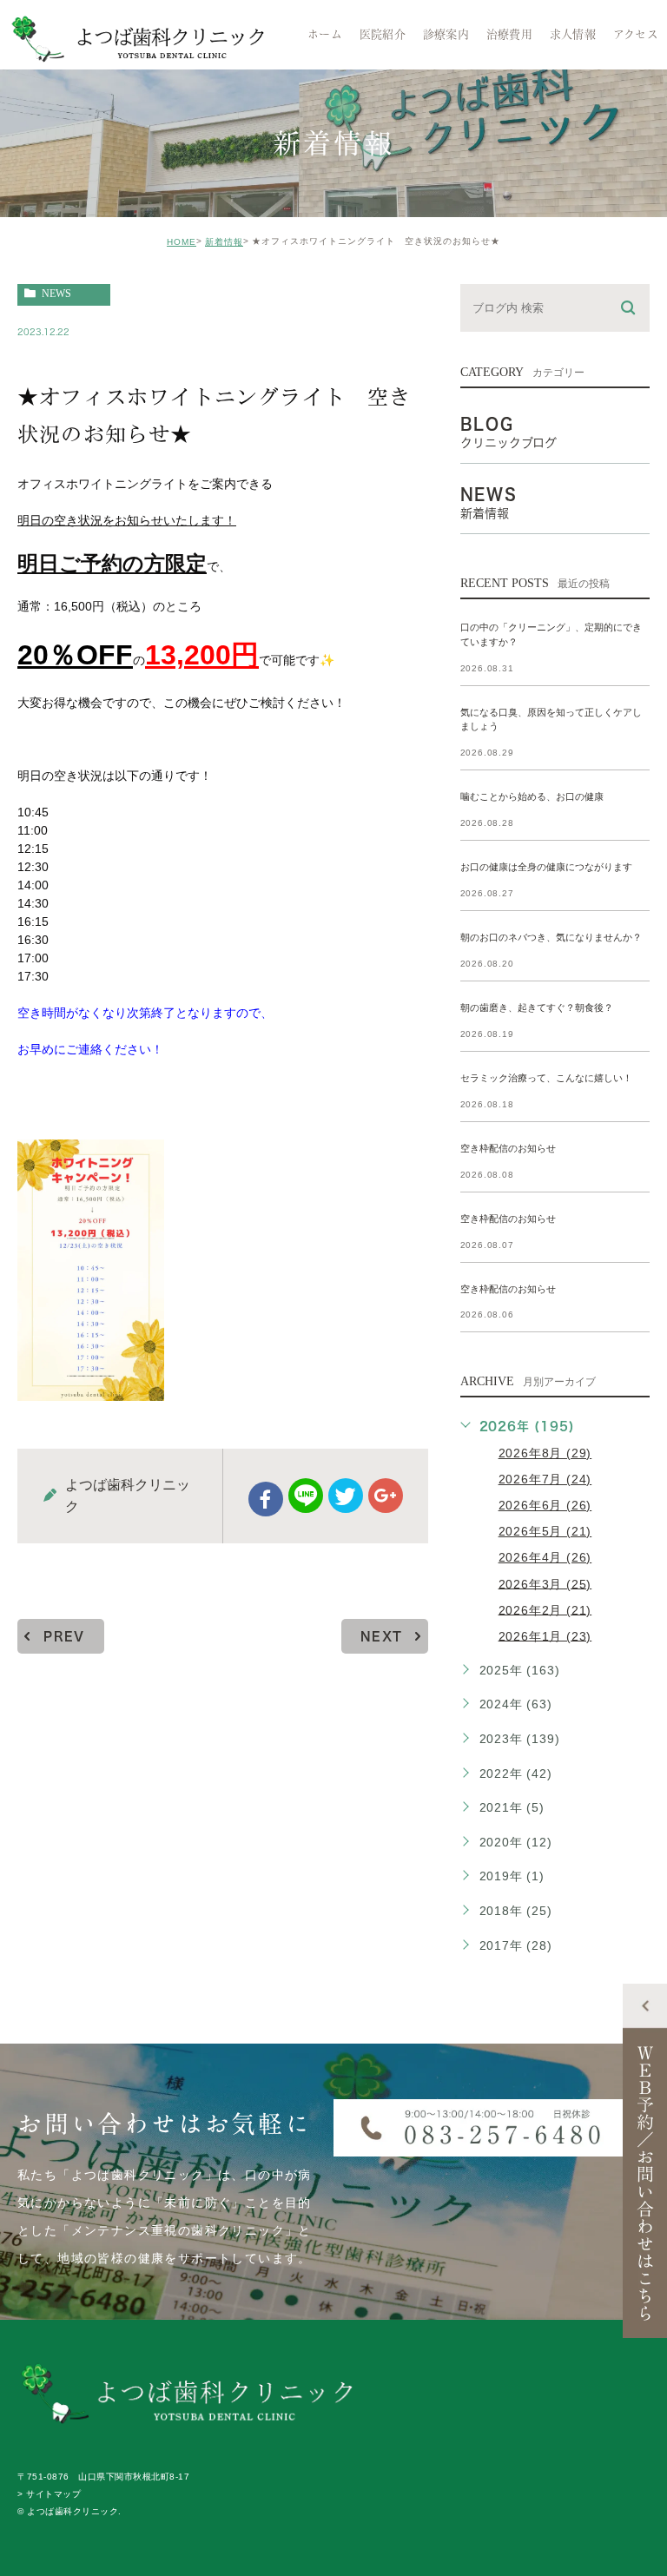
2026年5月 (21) (545, 1531)
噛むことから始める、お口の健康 (532, 797)
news (56, 294)
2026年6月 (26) (545, 1505)
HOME (182, 242)
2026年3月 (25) (545, 1583)
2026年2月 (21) (545, 1609)
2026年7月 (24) (545, 1479)
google (386, 1496)
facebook (266, 1499)
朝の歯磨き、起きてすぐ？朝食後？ (537, 1007)
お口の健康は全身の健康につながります (546, 868)
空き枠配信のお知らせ (508, 1148)
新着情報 (224, 242)
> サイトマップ (49, 2494)
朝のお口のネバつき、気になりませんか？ (551, 938)
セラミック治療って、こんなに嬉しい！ (546, 1078)
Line (306, 1496)
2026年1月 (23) (545, 1635)
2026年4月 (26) (545, 1557)
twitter (346, 1496)
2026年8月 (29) (545, 1453)
